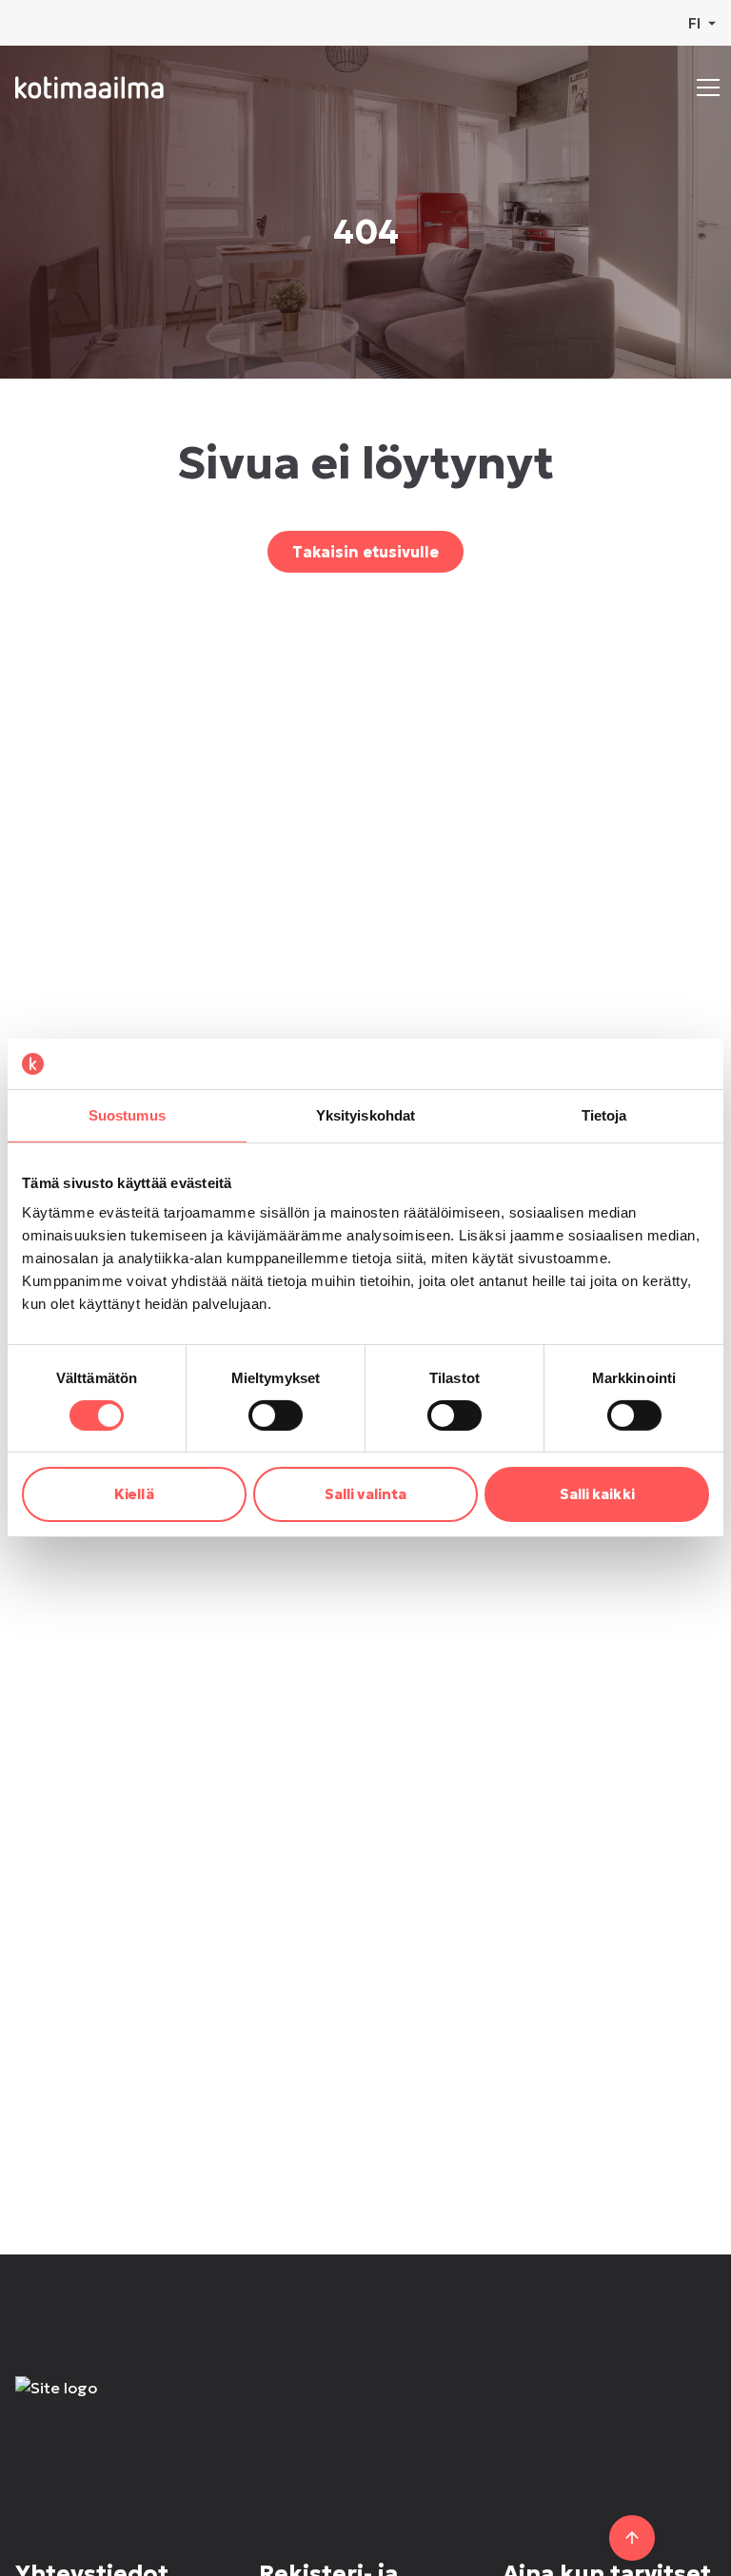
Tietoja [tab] (604, 1114)
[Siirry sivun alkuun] (632, 2538)
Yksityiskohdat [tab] (365, 1114)
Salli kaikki (597, 1494)
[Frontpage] (155, 2407)
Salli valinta (365, 1494)
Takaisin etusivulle (365, 552)
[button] (708, 88)
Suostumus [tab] (127, 1114)
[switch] (276, 1415)
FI (694, 23)
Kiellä (134, 1494)
